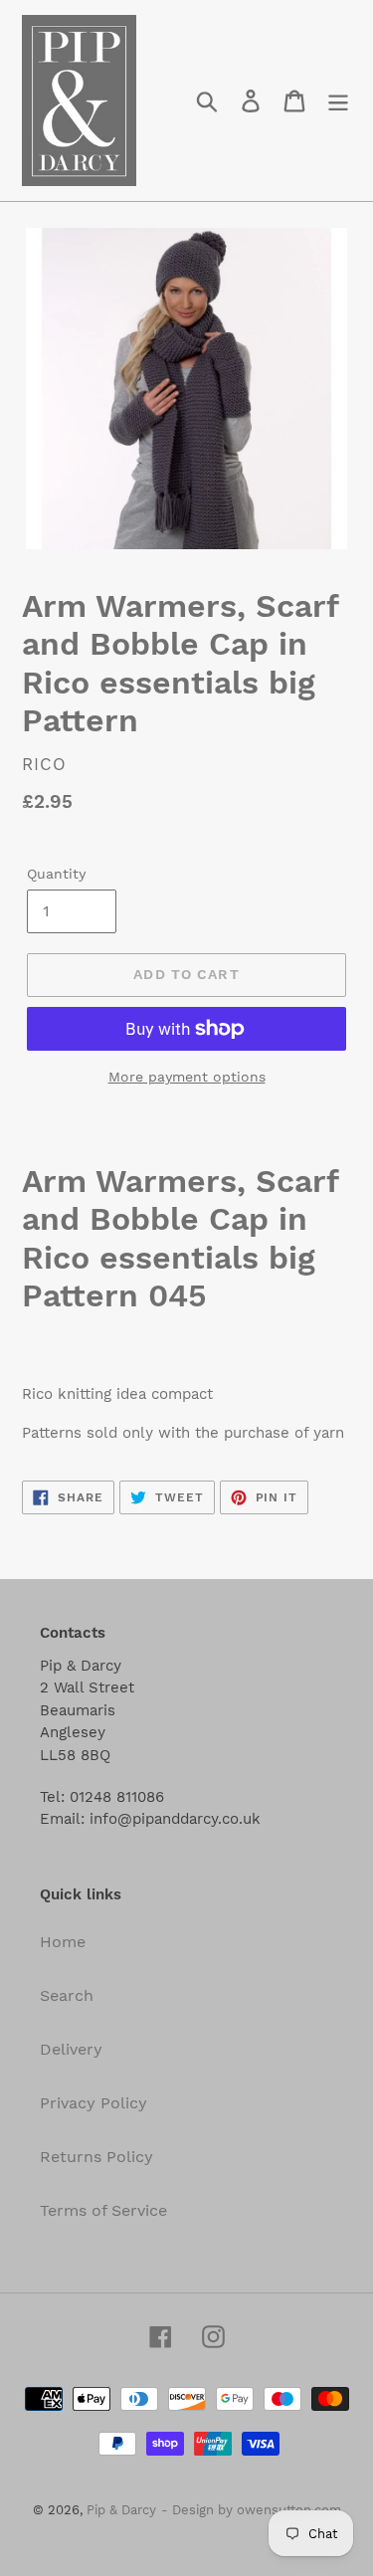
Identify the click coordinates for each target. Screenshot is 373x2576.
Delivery (71, 2049)
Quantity (56, 874)
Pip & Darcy (121, 2510)
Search (67, 1995)
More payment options (187, 1077)
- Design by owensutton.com (251, 2510)
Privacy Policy (93, 2103)
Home (63, 1942)
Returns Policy (96, 2157)
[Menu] (338, 101)
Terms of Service (103, 2210)
